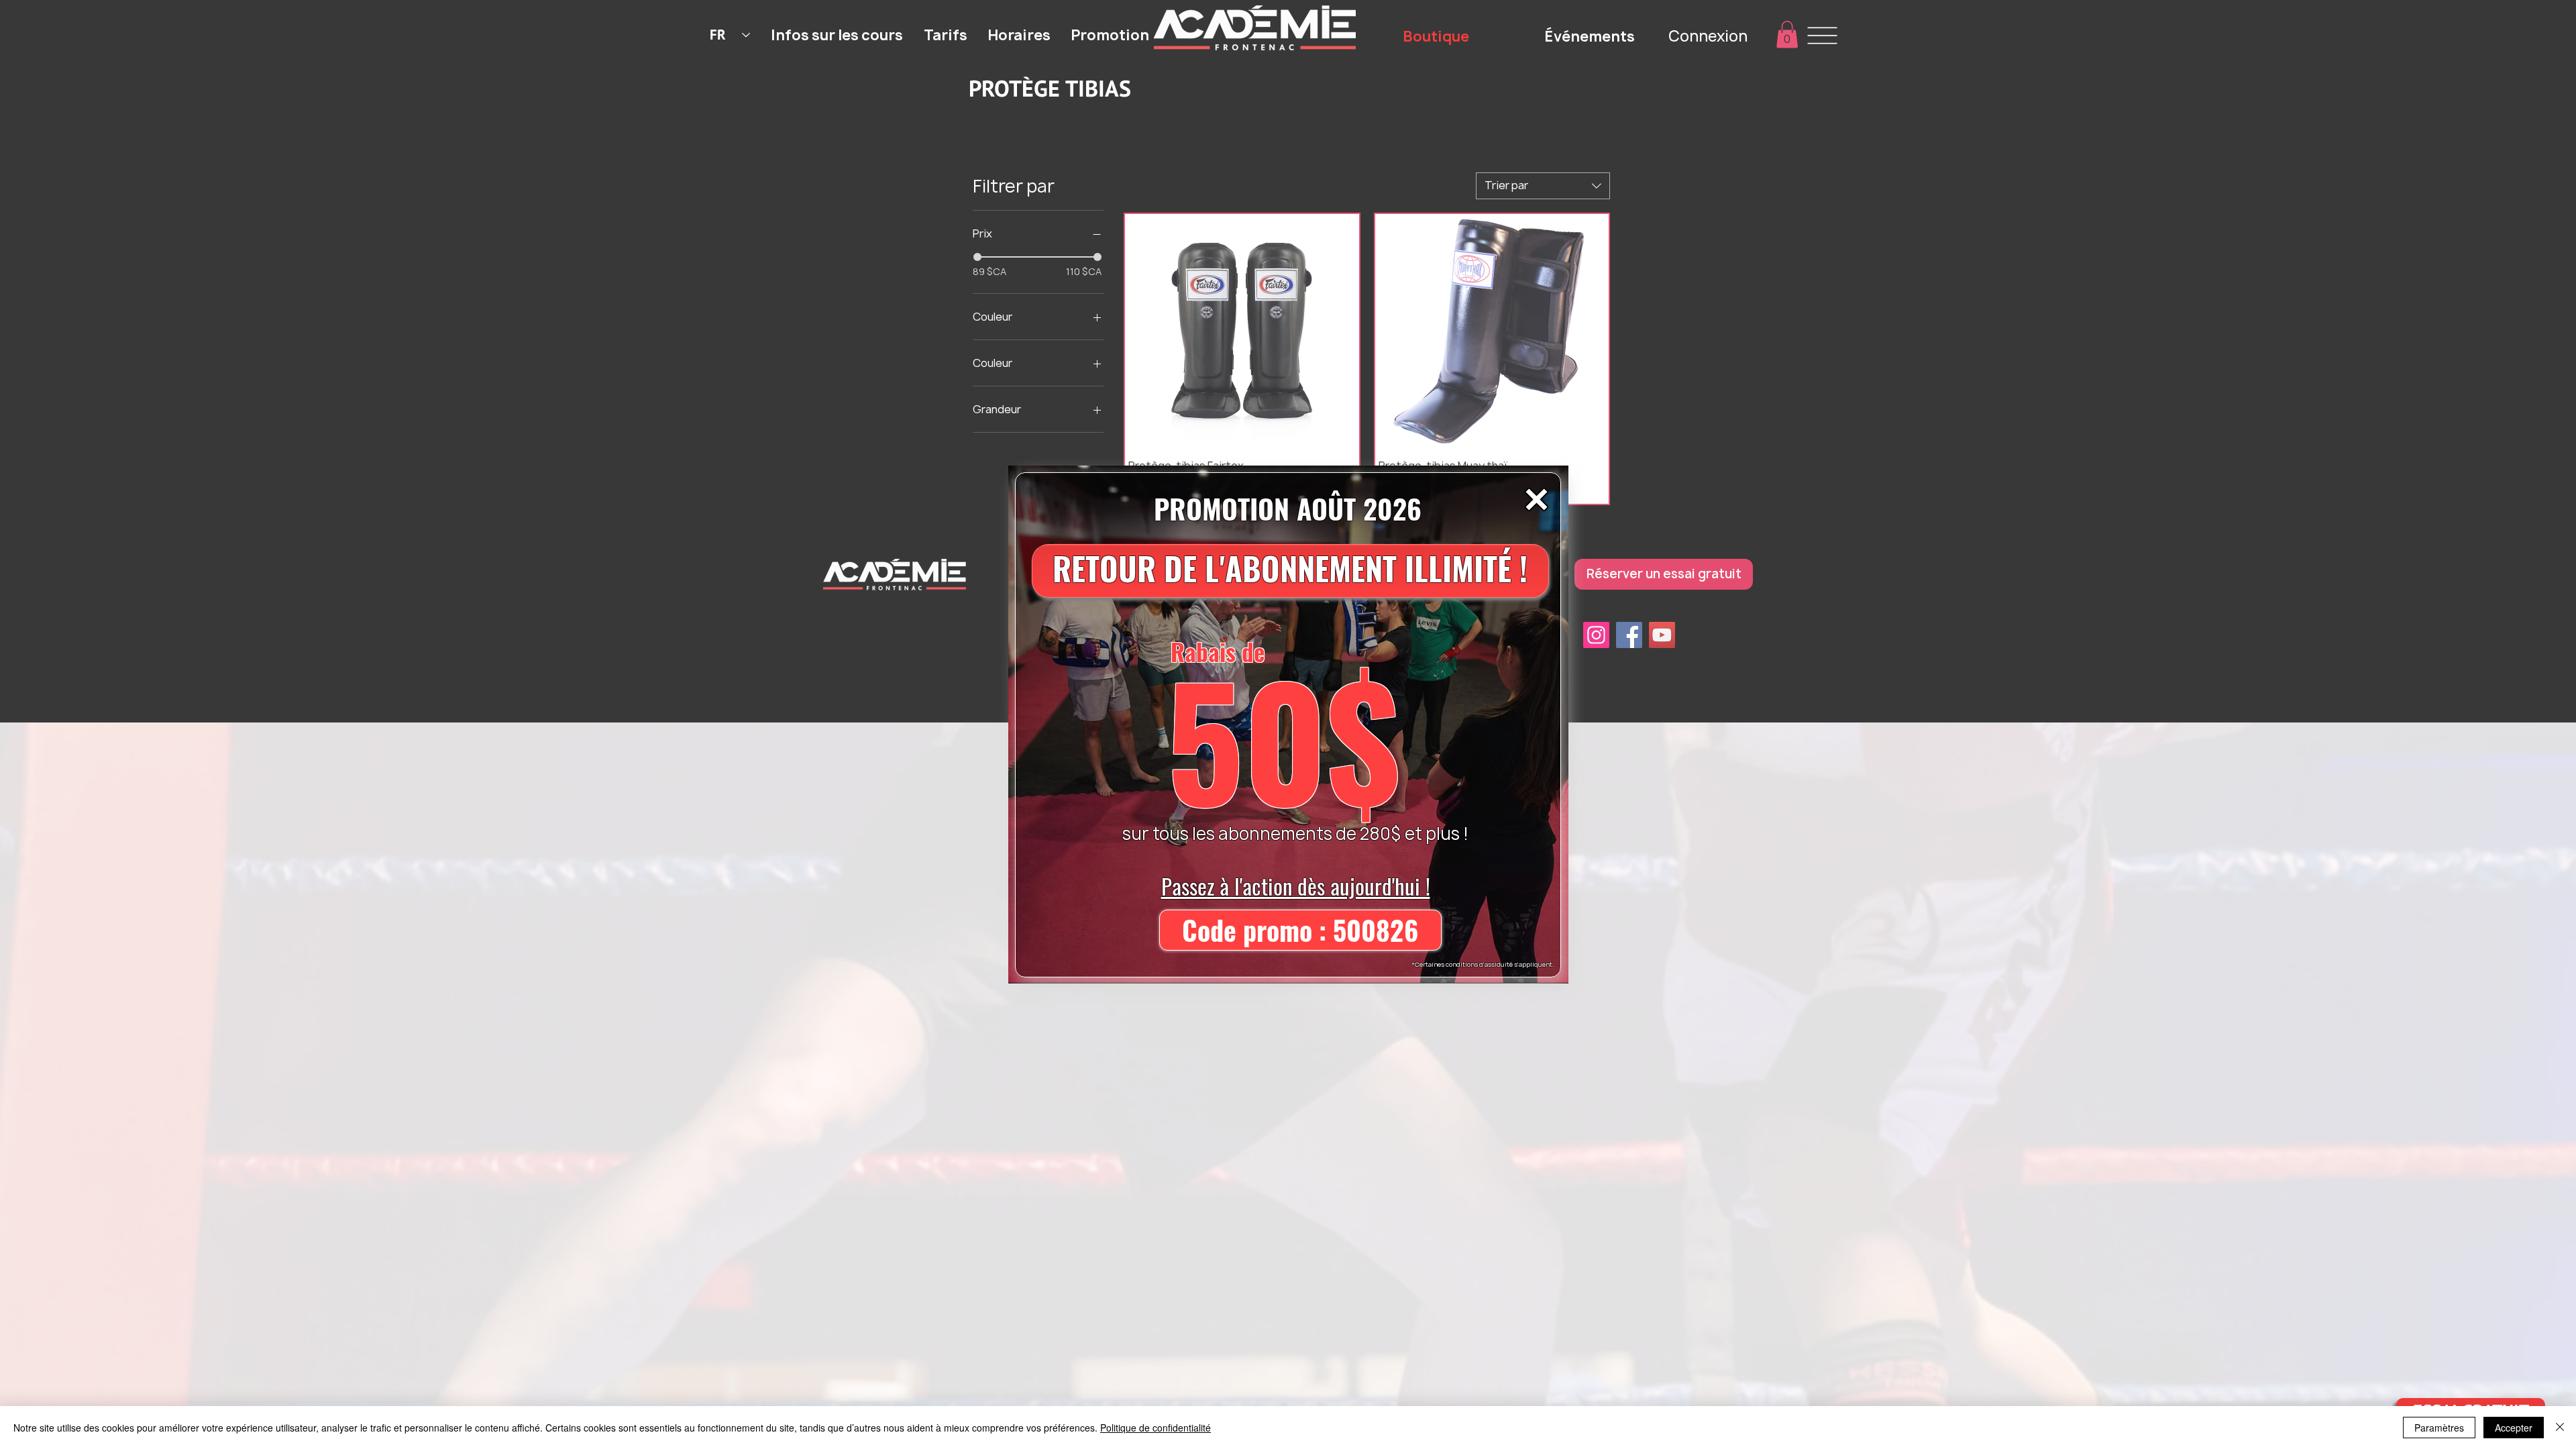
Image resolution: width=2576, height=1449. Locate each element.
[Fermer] (2560, 1428)
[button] (1537, 499)
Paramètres (2439, 1428)
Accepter (2514, 1428)
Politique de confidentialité (1156, 1428)
